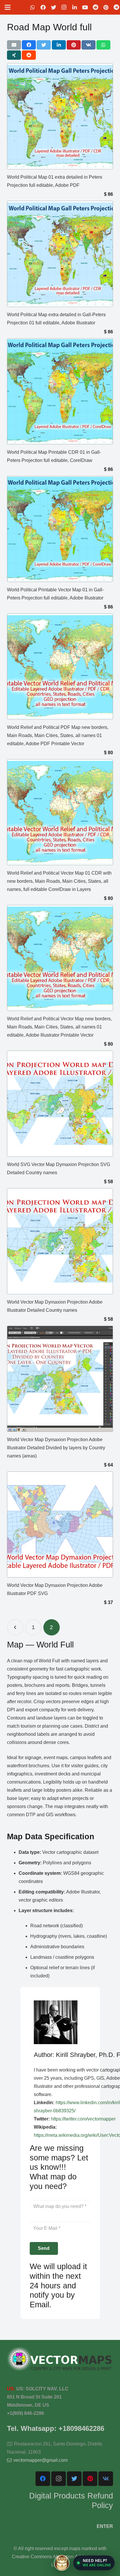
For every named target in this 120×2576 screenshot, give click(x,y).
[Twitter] (54, 7)
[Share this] (29, 45)
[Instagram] (64, 7)
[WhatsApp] (33, 7)
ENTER (105, 2526)
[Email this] (14, 45)
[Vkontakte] (106, 2479)
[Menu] (8, 7)
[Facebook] (43, 7)
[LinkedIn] (75, 7)
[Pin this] (74, 45)
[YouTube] (85, 7)
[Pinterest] (106, 7)
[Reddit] (96, 7)
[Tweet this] (44, 45)
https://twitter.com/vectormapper (83, 2119)
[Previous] (15, 1627)
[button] (94, 2563)
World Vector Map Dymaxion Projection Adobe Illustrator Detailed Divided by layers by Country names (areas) (56, 1448)
